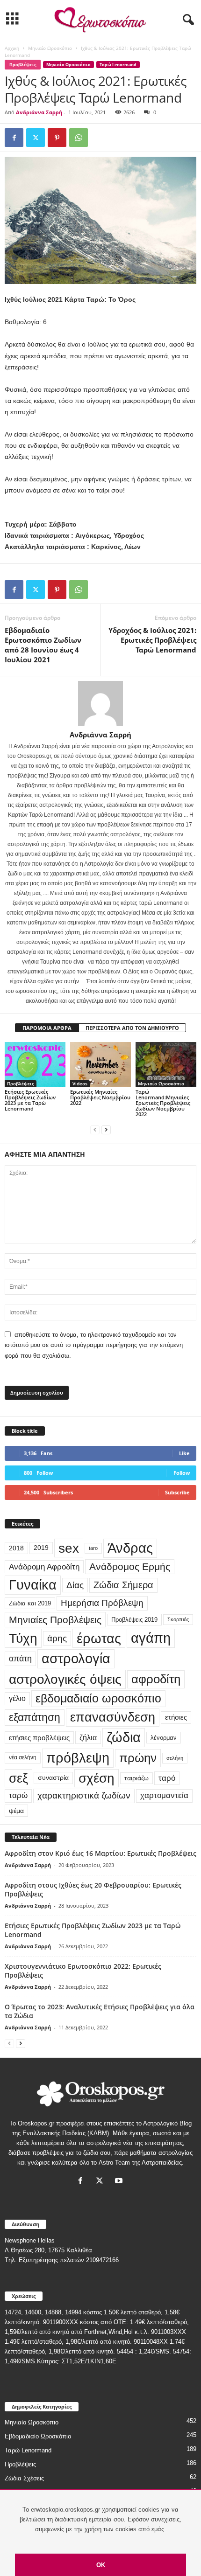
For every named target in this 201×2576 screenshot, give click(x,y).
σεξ (18, 1778)
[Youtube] (120, 2182)
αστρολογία (76, 1659)
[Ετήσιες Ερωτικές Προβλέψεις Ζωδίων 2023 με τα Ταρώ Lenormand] (35, 1065)
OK (101, 2565)
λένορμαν (164, 1738)
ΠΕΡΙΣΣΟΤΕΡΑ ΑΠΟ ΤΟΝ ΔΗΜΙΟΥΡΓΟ (132, 1028)
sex (69, 1548)
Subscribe (177, 1492)
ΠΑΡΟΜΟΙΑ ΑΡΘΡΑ (47, 1028)
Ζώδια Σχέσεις (24, 2478)
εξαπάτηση (35, 1717)
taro (93, 1548)
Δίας (75, 1585)
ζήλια (88, 1737)
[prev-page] (95, 1130)
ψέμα (16, 1811)
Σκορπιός (178, 1619)
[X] (36, 138)
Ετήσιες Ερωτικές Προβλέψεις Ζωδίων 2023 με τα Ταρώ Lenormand (30, 1100)
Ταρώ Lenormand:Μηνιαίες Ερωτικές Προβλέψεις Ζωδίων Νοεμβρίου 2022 (163, 1103)
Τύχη (23, 1638)
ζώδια (124, 1737)
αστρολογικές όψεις (65, 1679)
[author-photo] (100, 703)
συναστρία (53, 1778)
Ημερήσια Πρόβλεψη (102, 1603)
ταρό (167, 1778)
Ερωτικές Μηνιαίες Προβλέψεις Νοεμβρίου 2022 (100, 1097)
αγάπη (151, 1638)
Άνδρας (130, 1548)
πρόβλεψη (78, 1758)
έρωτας (99, 1638)
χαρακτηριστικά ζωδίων (84, 1795)
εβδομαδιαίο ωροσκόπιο (98, 1698)
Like (184, 1453)
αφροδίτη (156, 1679)
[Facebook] (14, 138)
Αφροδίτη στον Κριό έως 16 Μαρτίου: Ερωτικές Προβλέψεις (100, 1853)
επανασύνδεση (113, 1717)
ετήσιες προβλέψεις (39, 1738)
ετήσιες (176, 1717)
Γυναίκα (33, 1585)
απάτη (20, 1658)
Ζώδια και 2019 (30, 1603)
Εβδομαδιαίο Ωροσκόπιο (38, 2436)
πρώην (138, 1758)
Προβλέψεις (23, 65)
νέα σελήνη (23, 1757)
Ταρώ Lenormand (118, 65)
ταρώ (18, 1795)
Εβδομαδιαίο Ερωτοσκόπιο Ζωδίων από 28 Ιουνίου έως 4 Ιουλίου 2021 (43, 645)
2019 (41, 1548)
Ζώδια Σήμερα (123, 1585)
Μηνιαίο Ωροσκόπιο (50, 48)
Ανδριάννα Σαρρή (39, 112)
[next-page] (106, 1130)
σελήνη (175, 1758)
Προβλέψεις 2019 (134, 1620)
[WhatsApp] (79, 138)
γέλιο (17, 1698)
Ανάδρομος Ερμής (130, 1566)
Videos (80, 1083)
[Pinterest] (57, 138)
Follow (182, 1473)
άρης (57, 1638)
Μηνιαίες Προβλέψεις (55, 1620)
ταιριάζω (136, 1778)
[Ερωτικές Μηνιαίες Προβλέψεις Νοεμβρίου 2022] (100, 1065)
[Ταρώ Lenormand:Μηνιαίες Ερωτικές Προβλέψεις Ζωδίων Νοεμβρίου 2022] (166, 1065)
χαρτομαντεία (164, 1795)
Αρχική (12, 48)
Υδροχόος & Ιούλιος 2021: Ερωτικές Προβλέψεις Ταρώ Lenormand (152, 640)
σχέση (97, 1778)
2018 (16, 1548)
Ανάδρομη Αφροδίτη (44, 1567)
